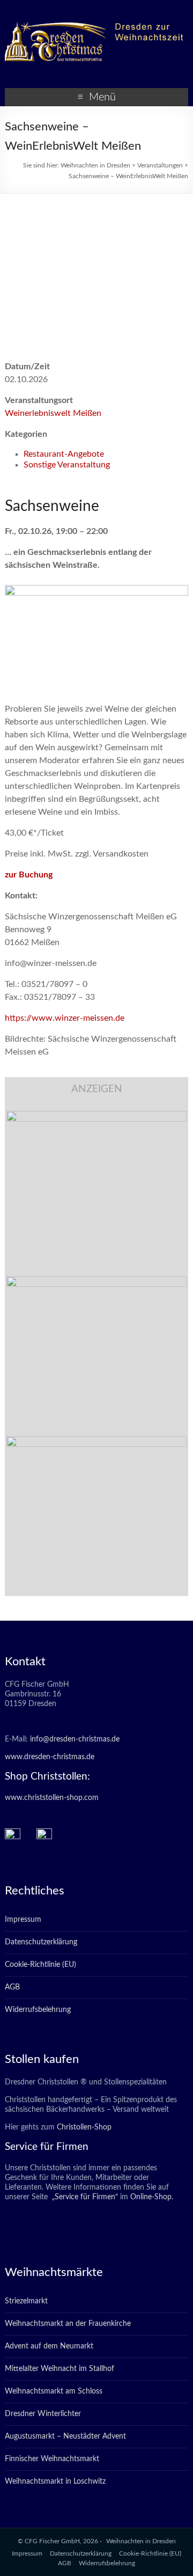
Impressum (23, 1920)
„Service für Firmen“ (84, 2197)
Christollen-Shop (84, 2127)
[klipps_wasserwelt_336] (96, 1116)
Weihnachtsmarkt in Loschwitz (55, 2482)
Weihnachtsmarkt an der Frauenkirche (68, 2324)
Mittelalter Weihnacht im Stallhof (60, 2369)
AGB (12, 1987)
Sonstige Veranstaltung (67, 465)
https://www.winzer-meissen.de (65, 1018)
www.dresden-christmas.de (50, 1757)
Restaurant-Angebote (64, 454)
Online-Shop (150, 2197)
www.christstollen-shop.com (52, 1798)
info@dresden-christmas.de (75, 1739)
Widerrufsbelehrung (38, 2010)
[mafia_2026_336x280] (96, 1441)
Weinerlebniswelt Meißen (53, 413)
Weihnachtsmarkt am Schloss (54, 2391)
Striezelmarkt (26, 2301)
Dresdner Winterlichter (43, 2414)
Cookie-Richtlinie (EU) (40, 1965)
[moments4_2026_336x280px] (96, 1282)
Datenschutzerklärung (41, 1942)
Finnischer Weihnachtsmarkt (52, 2459)
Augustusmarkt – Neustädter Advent (65, 2436)
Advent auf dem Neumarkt (49, 2346)
